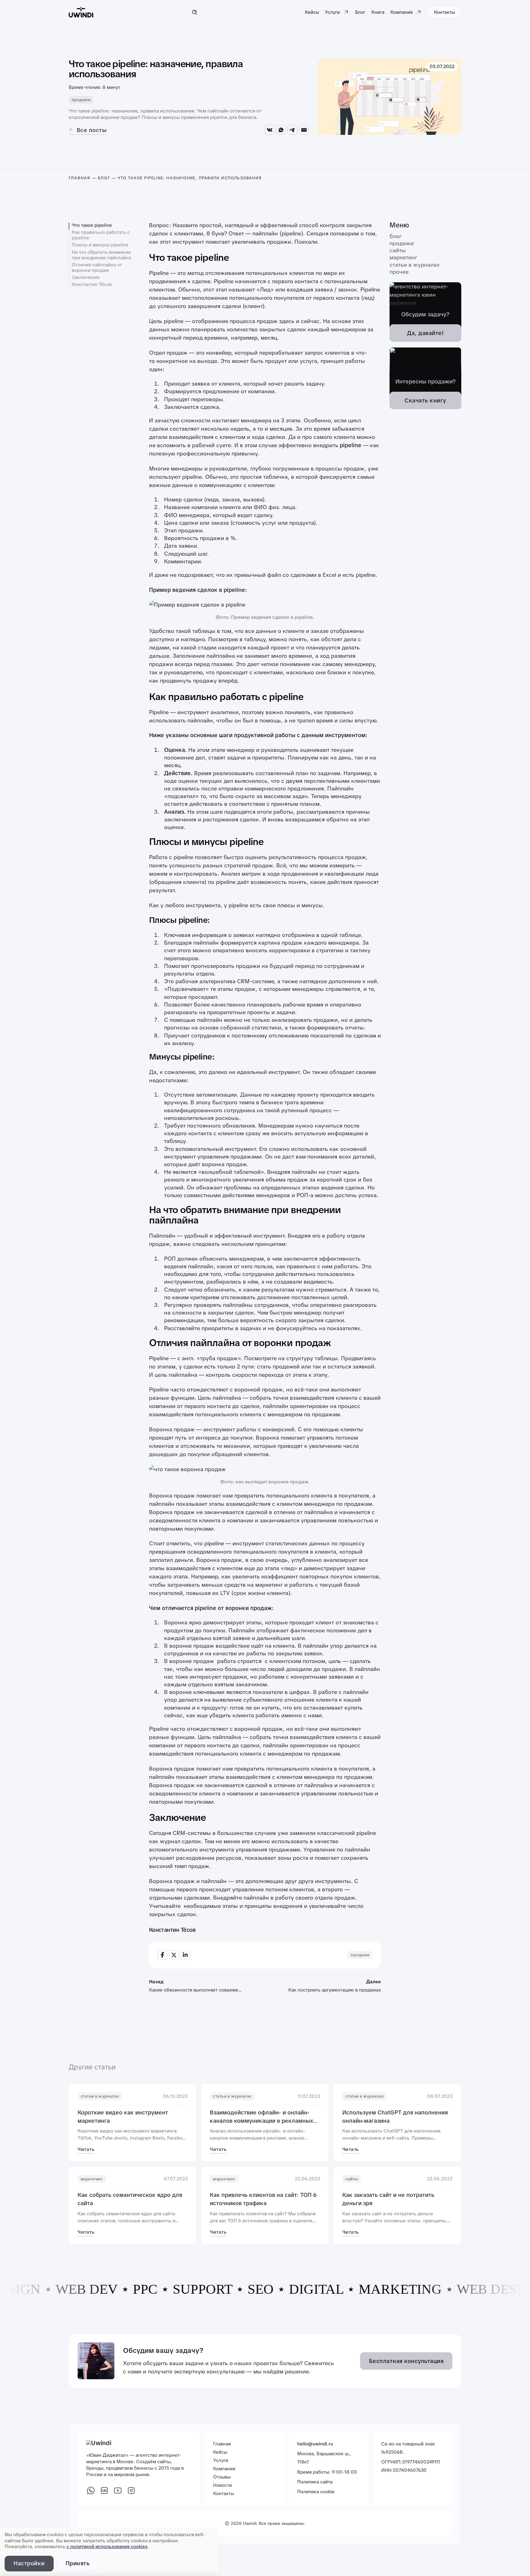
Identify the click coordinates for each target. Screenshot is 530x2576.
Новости (223, 2485)
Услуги (332, 12)
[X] (174, 1955)
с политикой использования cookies (107, 2547)
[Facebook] (163, 1955)
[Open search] (195, 12)
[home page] (81, 12)
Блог (360, 12)
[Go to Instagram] (131, 2492)
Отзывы (222, 2477)
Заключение (86, 277)
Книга (378, 12)
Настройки (29, 2563)
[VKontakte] (270, 130)
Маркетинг (403, 258)
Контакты (444, 12)
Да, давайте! (425, 333)
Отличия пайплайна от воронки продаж (97, 268)
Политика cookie (316, 2492)
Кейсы (312, 12)
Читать (86, 2149)
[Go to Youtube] (118, 2492)
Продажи (81, 100)
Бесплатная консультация (406, 2361)
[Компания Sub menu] (419, 12)
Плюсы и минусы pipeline (100, 245)
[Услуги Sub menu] (346, 12)
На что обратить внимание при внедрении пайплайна (101, 255)
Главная (79, 178)
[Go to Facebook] (91, 2492)
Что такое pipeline (92, 225)
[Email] (304, 130)
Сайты (398, 251)
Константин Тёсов (92, 284)
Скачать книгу (425, 400)
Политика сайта (315, 2482)
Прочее (399, 272)
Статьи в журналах (415, 265)
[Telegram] (292, 130)
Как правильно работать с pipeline (101, 235)
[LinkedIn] (185, 1955)
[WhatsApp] (281, 130)
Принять (78, 2563)
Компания (401, 12)
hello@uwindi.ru (315, 2444)
